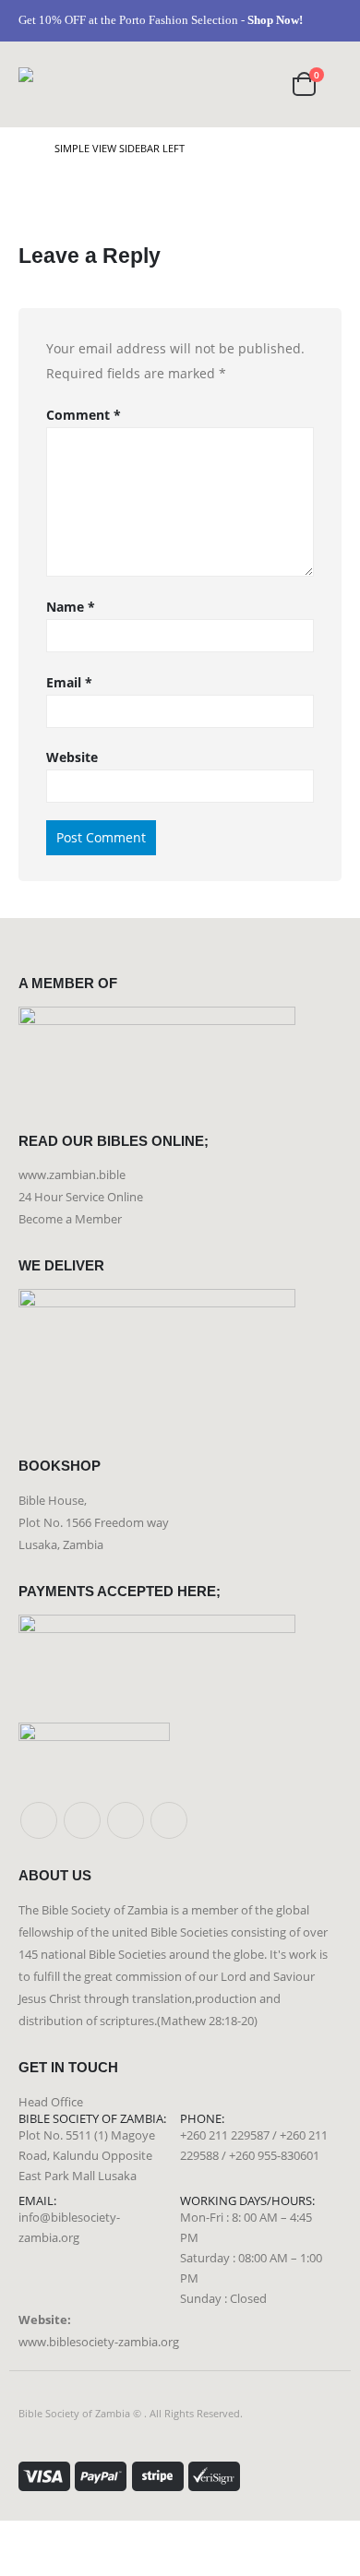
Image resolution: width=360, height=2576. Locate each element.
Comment (84, 415)
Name (71, 607)
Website (72, 757)
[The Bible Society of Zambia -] (58, 84)
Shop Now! (275, 20)
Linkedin (169, 1820)
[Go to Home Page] (24, 149)
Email (69, 682)
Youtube (126, 1820)
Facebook (39, 1820)
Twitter (82, 1820)
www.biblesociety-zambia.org (99, 2342)
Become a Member (70, 1219)
